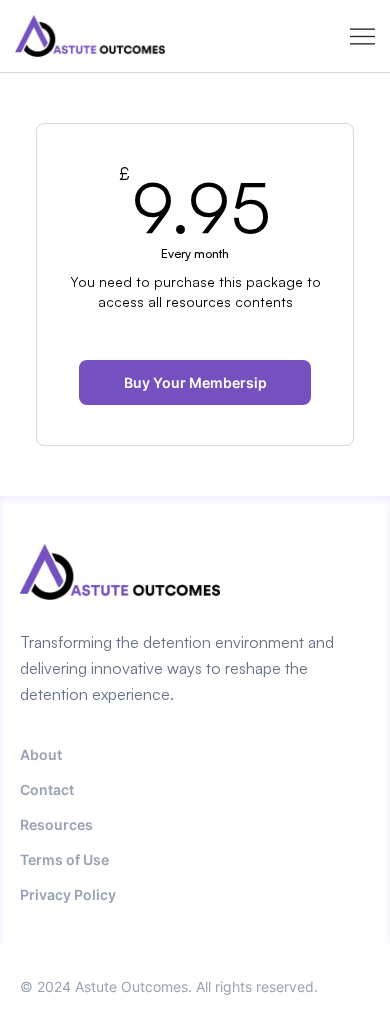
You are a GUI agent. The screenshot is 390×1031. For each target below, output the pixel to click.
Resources (56, 824)
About (41, 754)
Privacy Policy (68, 894)
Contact (47, 789)
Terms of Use (64, 859)
